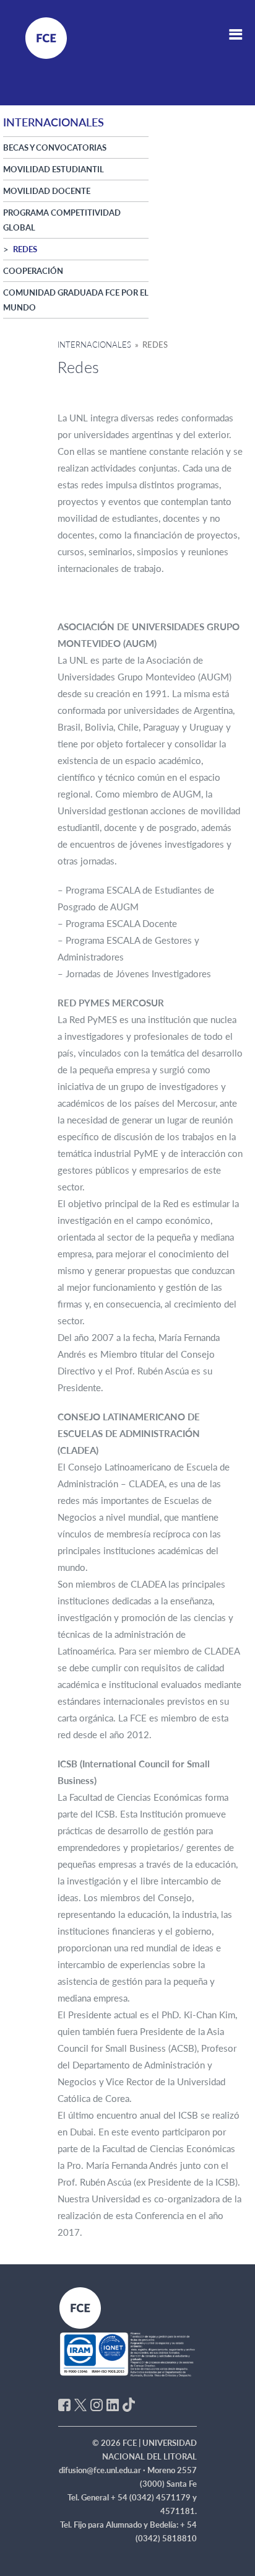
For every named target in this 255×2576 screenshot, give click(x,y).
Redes (25, 249)
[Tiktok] (129, 2404)
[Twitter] (80, 2404)
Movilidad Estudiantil (54, 169)
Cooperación (33, 271)
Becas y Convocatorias (55, 147)
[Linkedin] (113, 2404)
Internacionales (94, 345)
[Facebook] (64, 2404)
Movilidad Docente (47, 191)
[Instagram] (97, 2404)
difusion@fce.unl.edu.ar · (103, 2470)
